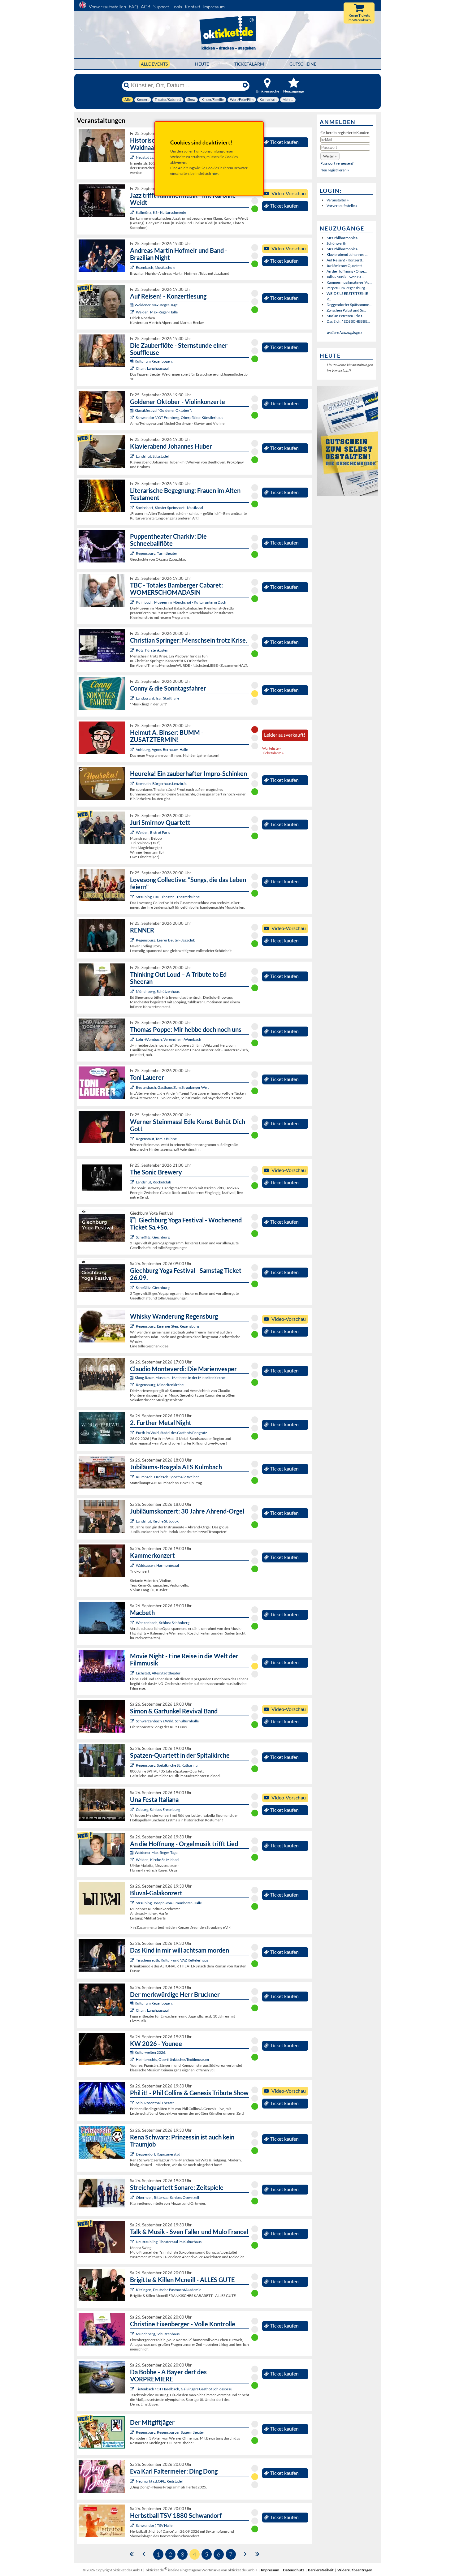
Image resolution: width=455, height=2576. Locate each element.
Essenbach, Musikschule (156, 267)
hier (215, 173)
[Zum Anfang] (132, 2554)
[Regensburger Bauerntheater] (133, 2432)
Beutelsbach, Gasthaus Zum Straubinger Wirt (172, 1087)
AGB (146, 7)
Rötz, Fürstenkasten (152, 650)
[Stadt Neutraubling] (133, 2242)
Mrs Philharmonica (342, 238)
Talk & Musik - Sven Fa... (345, 277)
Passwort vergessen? (337, 163)
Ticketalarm (249, 64)
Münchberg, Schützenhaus (158, 991)
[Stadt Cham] (133, 368)
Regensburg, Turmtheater (157, 553)
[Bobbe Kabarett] (133, 2389)
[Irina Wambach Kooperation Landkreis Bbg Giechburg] (133, 1237)
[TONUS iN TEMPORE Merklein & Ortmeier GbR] (133, 2197)
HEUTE (202, 64)
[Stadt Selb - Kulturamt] (133, 2103)
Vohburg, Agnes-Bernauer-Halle (162, 750)
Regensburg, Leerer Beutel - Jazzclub (166, 940)
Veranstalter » (338, 200)
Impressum (214, 7)
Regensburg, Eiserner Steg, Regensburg (167, 1326)
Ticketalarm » (273, 753)
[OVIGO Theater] (133, 784)
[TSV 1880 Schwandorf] (133, 2525)
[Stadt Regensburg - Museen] (133, 1385)
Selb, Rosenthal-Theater (155, 2103)
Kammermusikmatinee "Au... (349, 282)
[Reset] (245, 85)
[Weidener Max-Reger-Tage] (133, 312)
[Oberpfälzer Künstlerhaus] (133, 418)
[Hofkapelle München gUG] (133, 1809)
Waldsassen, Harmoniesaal (157, 1565)
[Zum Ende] (258, 2554)
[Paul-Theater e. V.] (133, 897)
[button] (330, 156)
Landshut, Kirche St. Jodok (157, 1521)
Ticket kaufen (284, 142)
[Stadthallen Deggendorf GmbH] (133, 2154)
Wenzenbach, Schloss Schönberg (163, 1623)
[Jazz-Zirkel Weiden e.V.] (133, 832)
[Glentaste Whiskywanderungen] (133, 1326)
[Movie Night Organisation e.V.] (133, 1673)
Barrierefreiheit (321, 2570)
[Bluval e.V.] (133, 1903)
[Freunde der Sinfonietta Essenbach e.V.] (133, 267)
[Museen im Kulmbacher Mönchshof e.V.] (133, 602)
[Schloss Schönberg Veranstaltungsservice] (133, 1623)
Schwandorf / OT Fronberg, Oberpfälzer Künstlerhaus (180, 418)
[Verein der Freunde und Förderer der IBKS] (133, 508)
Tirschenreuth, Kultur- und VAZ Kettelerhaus (172, 1960)
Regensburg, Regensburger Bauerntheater (170, 2432)
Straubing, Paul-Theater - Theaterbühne (168, 897)
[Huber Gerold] (133, 456)
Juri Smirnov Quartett (344, 266)
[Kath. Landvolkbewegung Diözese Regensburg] (133, 650)
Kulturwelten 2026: (150, 2052)
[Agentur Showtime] (133, 698)
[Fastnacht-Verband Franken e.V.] (133, 2290)
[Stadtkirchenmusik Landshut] (133, 1521)
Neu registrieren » (335, 170)
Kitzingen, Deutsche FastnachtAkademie (169, 2290)
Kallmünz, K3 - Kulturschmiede (161, 212)
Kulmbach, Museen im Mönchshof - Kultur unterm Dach (181, 602)
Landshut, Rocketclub (154, 1182)
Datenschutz (294, 2570)
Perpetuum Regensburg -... (348, 288)
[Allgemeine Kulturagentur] (133, 750)
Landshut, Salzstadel (152, 456)
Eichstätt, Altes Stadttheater (158, 1673)
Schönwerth (336, 243)
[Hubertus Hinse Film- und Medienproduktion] (133, 212)
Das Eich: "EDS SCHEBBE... (348, 321)
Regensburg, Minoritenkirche (160, 1385)
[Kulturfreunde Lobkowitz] (133, 157)
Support (161, 7)
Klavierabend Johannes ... (347, 254)
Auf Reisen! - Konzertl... (346, 260)
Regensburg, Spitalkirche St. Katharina (167, 1765)
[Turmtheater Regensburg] (133, 553)
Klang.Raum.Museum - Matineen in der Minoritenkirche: (180, 1378)
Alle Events (154, 64)
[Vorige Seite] (144, 2554)
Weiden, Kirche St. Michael (158, 1860)
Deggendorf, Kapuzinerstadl (159, 2154)
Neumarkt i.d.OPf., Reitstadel (159, 2481)
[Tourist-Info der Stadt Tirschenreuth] (133, 1960)
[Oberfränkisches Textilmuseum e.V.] (133, 2059)
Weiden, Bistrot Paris (153, 832)
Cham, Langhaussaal (152, 368)
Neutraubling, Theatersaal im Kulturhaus (169, 2242)
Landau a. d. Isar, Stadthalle (158, 698)
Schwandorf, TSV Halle (154, 2525)
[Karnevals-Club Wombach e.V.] (133, 1039)
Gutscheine (303, 64)
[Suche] (127, 85)
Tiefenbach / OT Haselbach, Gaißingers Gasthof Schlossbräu (184, 2389)
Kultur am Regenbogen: (154, 361)
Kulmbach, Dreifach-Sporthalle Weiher (167, 1477)
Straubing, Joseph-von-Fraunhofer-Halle (169, 1903)
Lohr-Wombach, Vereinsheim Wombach (169, 1039)
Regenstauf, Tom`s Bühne (156, 1139)
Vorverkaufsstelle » (342, 206)
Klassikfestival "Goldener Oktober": (163, 410)
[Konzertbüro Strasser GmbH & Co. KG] (133, 2481)
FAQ (133, 7)
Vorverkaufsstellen (107, 7)
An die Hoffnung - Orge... (347, 271)
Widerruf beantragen (355, 2570)
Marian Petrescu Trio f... (346, 316)
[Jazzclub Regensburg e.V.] (133, 940)
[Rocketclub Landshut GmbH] (133, 1182)
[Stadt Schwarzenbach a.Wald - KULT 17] (133, 1721)
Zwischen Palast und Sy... (346, 310)
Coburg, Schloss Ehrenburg (158, 1809)
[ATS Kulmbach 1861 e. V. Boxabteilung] (133, 1477)
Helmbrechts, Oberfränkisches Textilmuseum (172, 2059)
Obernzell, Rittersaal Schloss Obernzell (167, 2197)
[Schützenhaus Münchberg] (133, 991)
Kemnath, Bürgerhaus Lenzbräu (162, 784)
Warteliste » (272, 748)
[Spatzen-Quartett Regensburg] (133, 1765)
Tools (177, 7)
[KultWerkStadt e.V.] (133, 1433)
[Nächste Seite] (245, 2554)
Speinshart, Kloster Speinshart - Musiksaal (169, 508)
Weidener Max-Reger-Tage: (156, 305)
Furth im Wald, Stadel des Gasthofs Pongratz (171, 1433)
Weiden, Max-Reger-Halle (157, 312)
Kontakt (193, 7)
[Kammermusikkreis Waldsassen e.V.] (133, 1565)
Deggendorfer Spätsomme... (349, 305)
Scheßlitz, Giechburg (153, 1237)
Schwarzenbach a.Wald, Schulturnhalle (167, 1721)
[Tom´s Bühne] (133, 1139)
